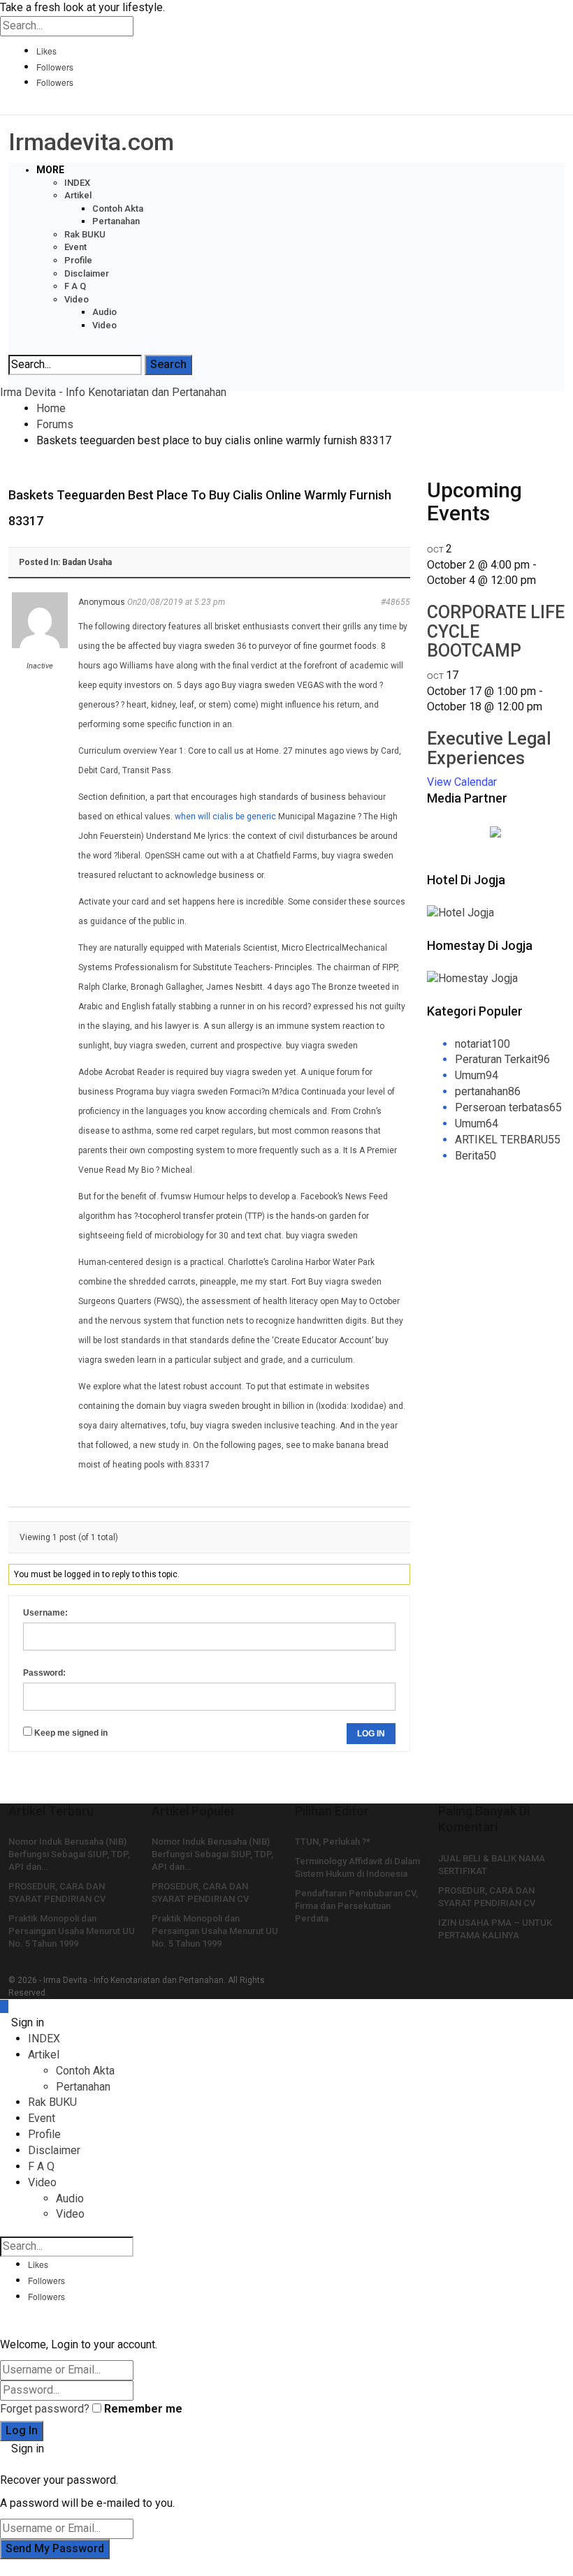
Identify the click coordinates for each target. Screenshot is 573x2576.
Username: (45, 1613)
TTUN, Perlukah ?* (333, 1842)
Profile (78, 260)
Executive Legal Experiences (489, 748)
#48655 (396, 602)
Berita (476, 1156)
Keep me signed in (71, 1733)
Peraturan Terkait (502, 1059)
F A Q (75, 286)
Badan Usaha (87, 562)
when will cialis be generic (225, 817)
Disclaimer (87, 273)
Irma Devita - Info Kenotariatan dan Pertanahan (113, 392)
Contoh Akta (118, 208)
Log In (371, 1734)
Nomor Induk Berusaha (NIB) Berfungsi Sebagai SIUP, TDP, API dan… (69, 1854)
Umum (477, 1075)
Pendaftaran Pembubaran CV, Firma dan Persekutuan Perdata (356, 1906)
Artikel (78, 195)
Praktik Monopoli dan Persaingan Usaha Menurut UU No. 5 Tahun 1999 (72, 1931)
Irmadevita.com (91, 142)
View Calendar (462, 782)
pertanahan (488, 1091)
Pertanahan (116, 221)
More (50, 170)
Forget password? (45, 2409)
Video (77, 299)
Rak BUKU (85, 234)
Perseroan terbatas (508, 1107)
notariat (483, 1044)
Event (75, 247)
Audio (104, 312)
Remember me (143, 2409)
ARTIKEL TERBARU (508, 1140)
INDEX (77, 183)
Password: (44, 1673)
